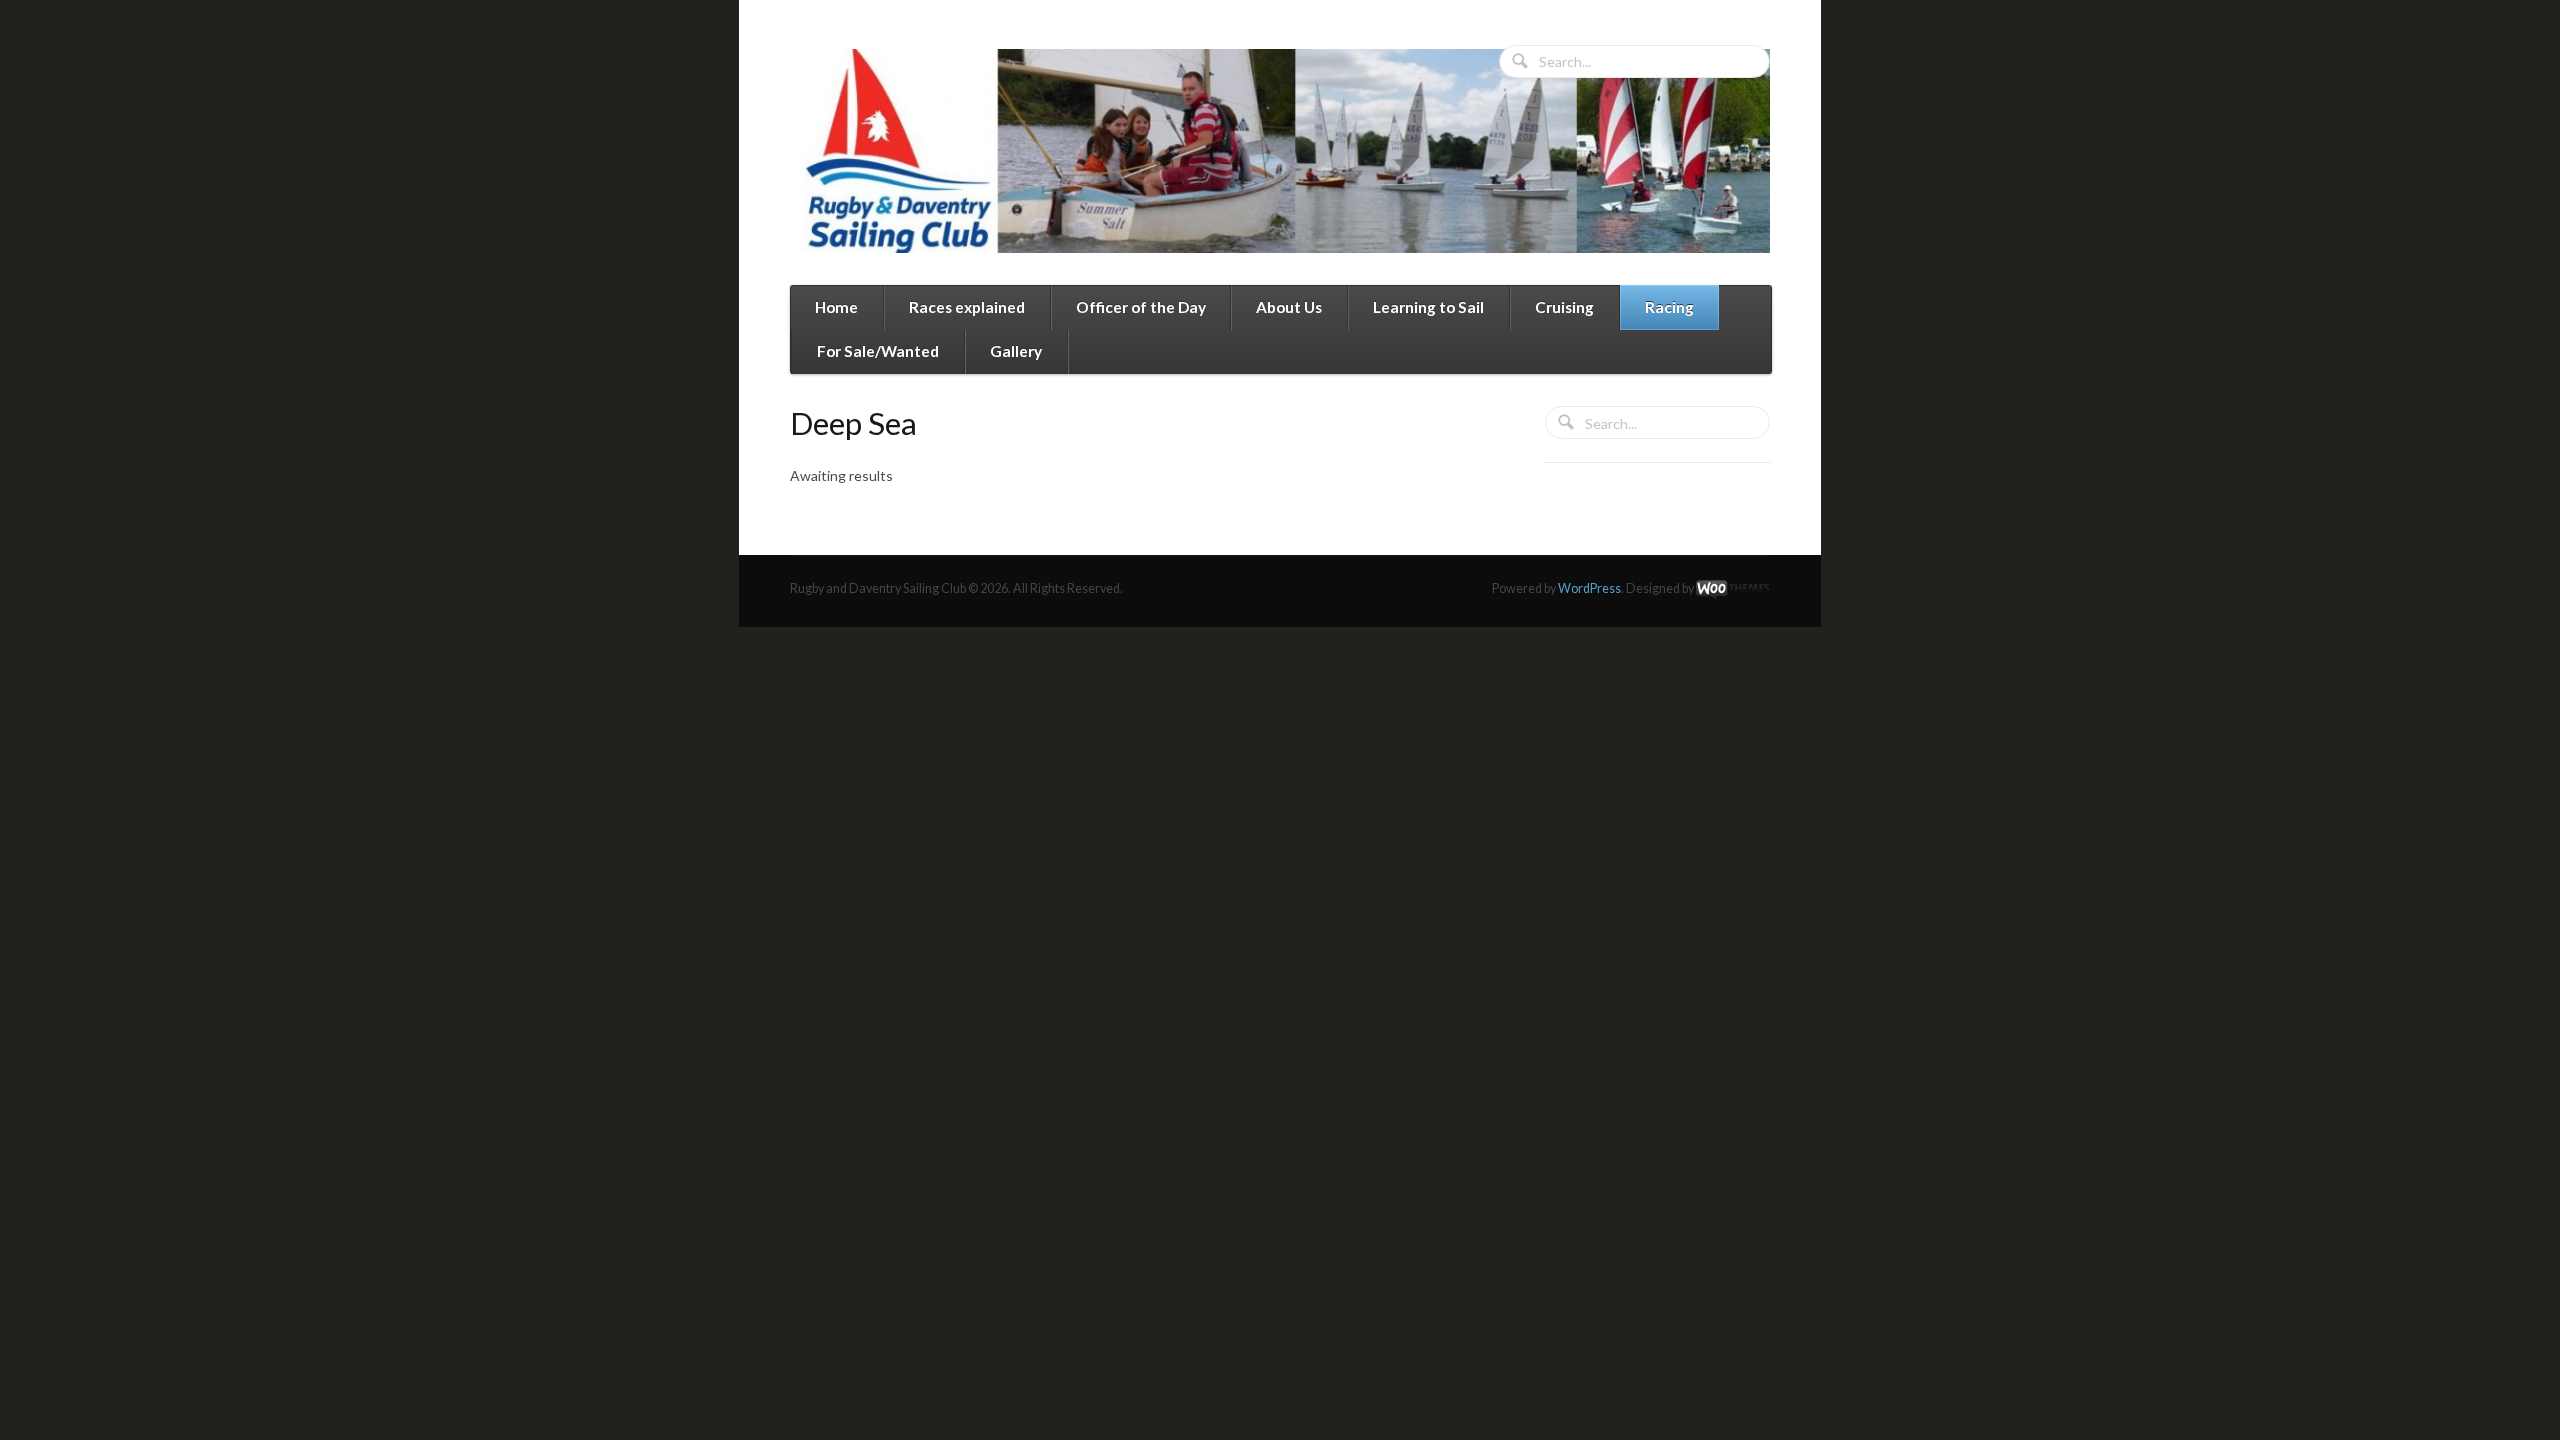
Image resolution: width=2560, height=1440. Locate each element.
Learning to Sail (1428, 307)
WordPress (1589, 588)
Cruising (1564, 307)
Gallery (1016, 351)
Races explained (967, 307)
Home (836, 307)
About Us (1289, 307)
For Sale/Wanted (878, 351)
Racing (1669, 307)
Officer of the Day (1141, 307)
